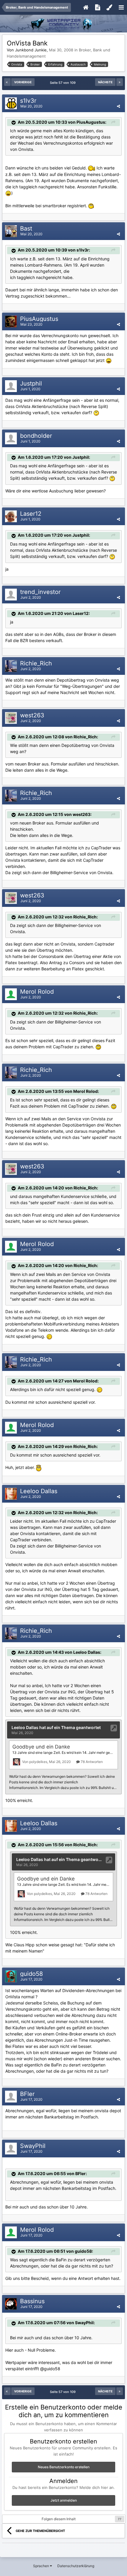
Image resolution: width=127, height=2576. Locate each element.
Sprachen (41, 2566)
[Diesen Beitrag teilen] (118, 106)
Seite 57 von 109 (64, 83)
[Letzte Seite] (120, 82)
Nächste (105, 82)
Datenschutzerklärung (76, 2566)
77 (120, 2519)
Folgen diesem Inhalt (59, 2519)
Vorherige (23, 82)
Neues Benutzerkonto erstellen (64, 2467)
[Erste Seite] (7, 82)
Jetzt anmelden (64, 2500)
